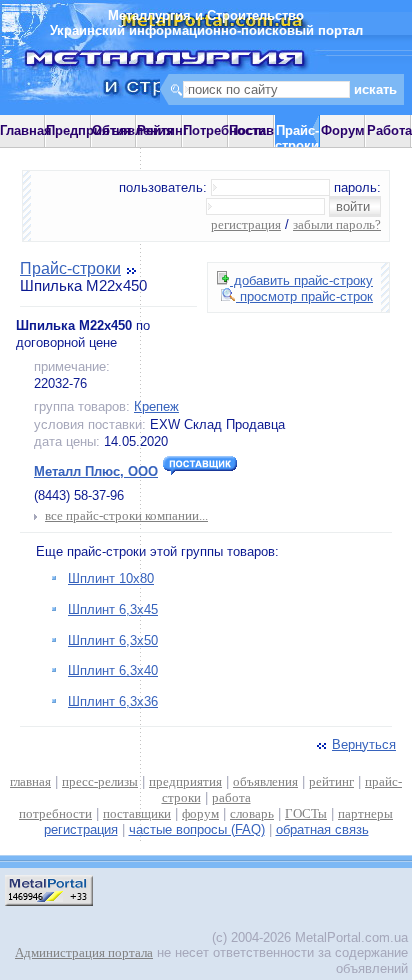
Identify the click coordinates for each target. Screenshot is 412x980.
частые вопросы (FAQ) (197, 829)
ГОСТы (306, 813)
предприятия (185, 781)
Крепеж (156, 406)
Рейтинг (162, 130)
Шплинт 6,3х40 (113, 670)
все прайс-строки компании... (126, 515)
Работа (389, 130)
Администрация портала (84, 952)
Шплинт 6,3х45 (113, 609)
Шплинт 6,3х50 (113, 640)
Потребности (224, 130)
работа (231, 797)
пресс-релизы (100, 781)
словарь (252, 813)
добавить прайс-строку (301, 280)
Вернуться (364, 744)
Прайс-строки (70, 268)
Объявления (133, 130)
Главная (26, 130)
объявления (265, 781)
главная (30, 781)
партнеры (365, 813)
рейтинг (331, 781)
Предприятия (89, 130)
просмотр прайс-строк (304, 296)
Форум (343, 130)
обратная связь (322, 829)
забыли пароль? (337, 224)
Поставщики (268, 130)
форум (200, 813)
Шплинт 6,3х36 (113, 701)
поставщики (137, 813)
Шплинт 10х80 (111, 578)
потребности (55, 813)
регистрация (246, 224)
